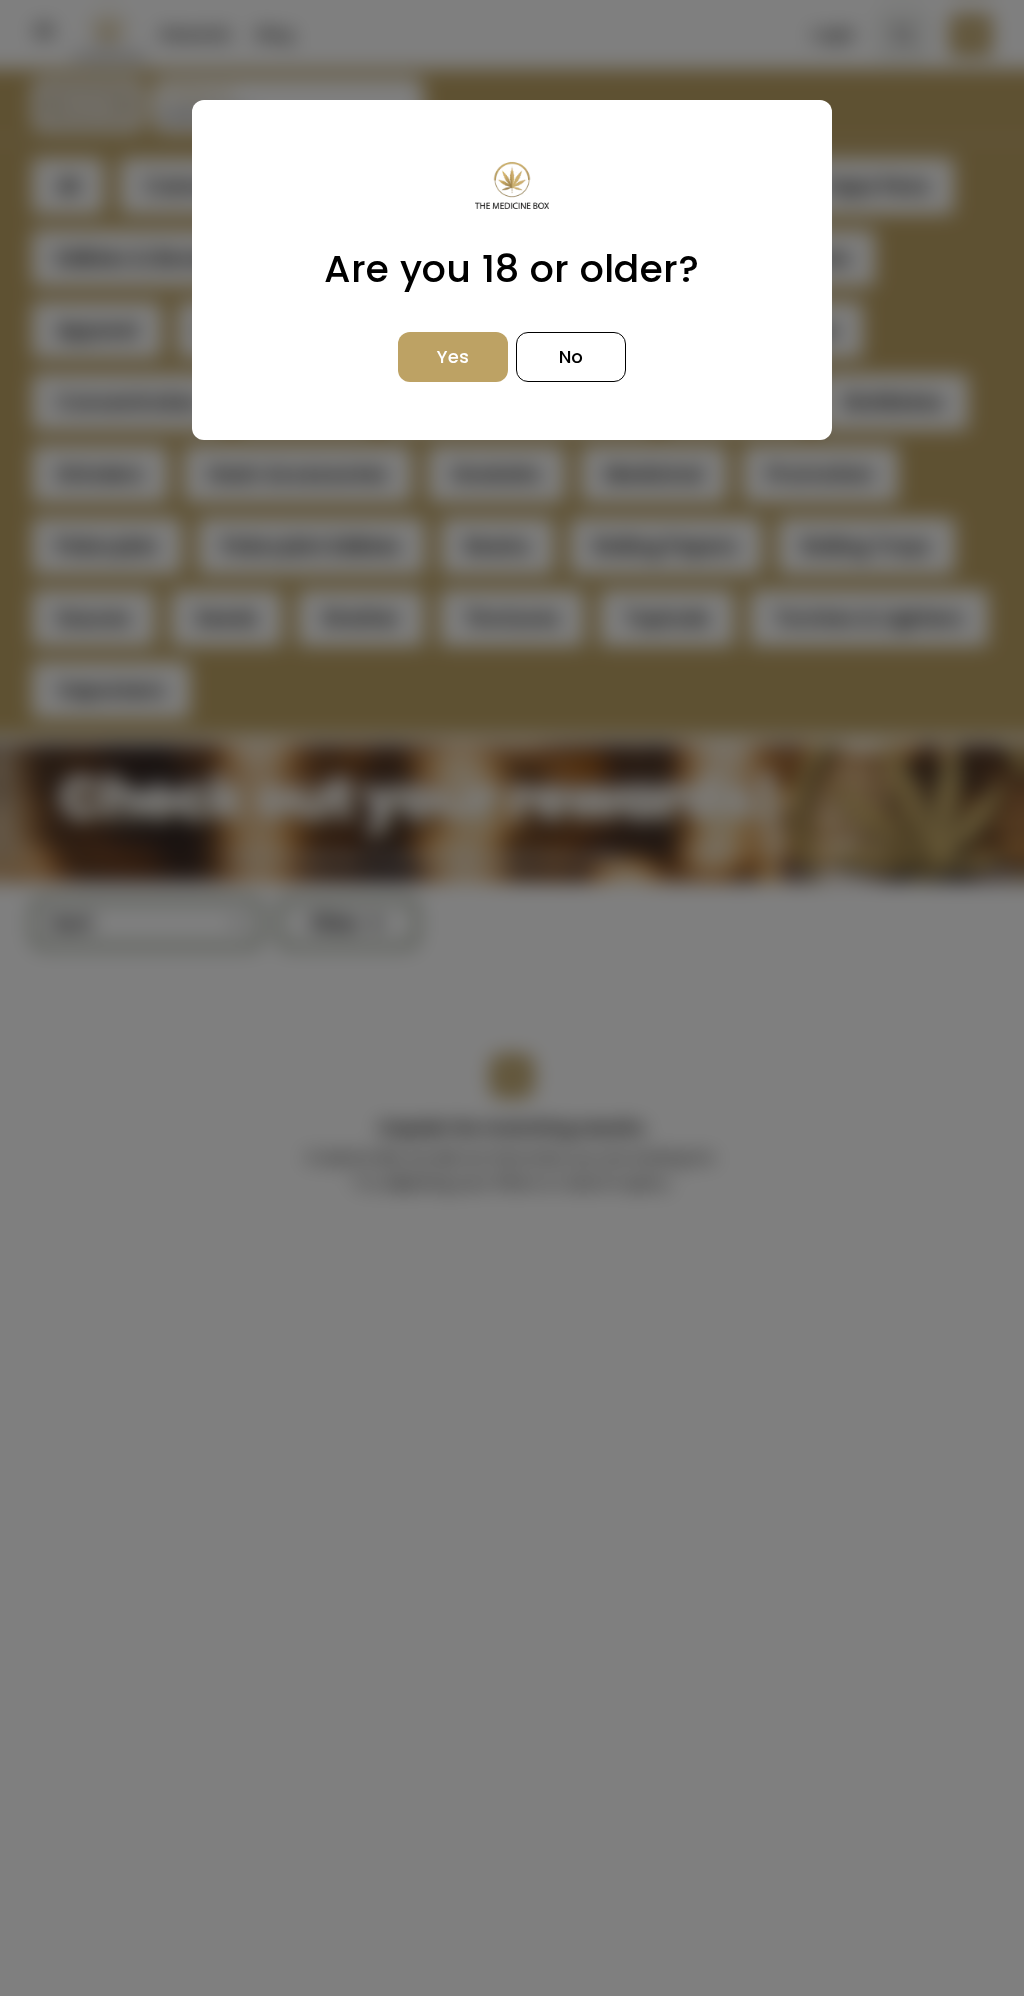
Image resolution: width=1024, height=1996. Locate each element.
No (571, 356)
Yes (453, 356)
